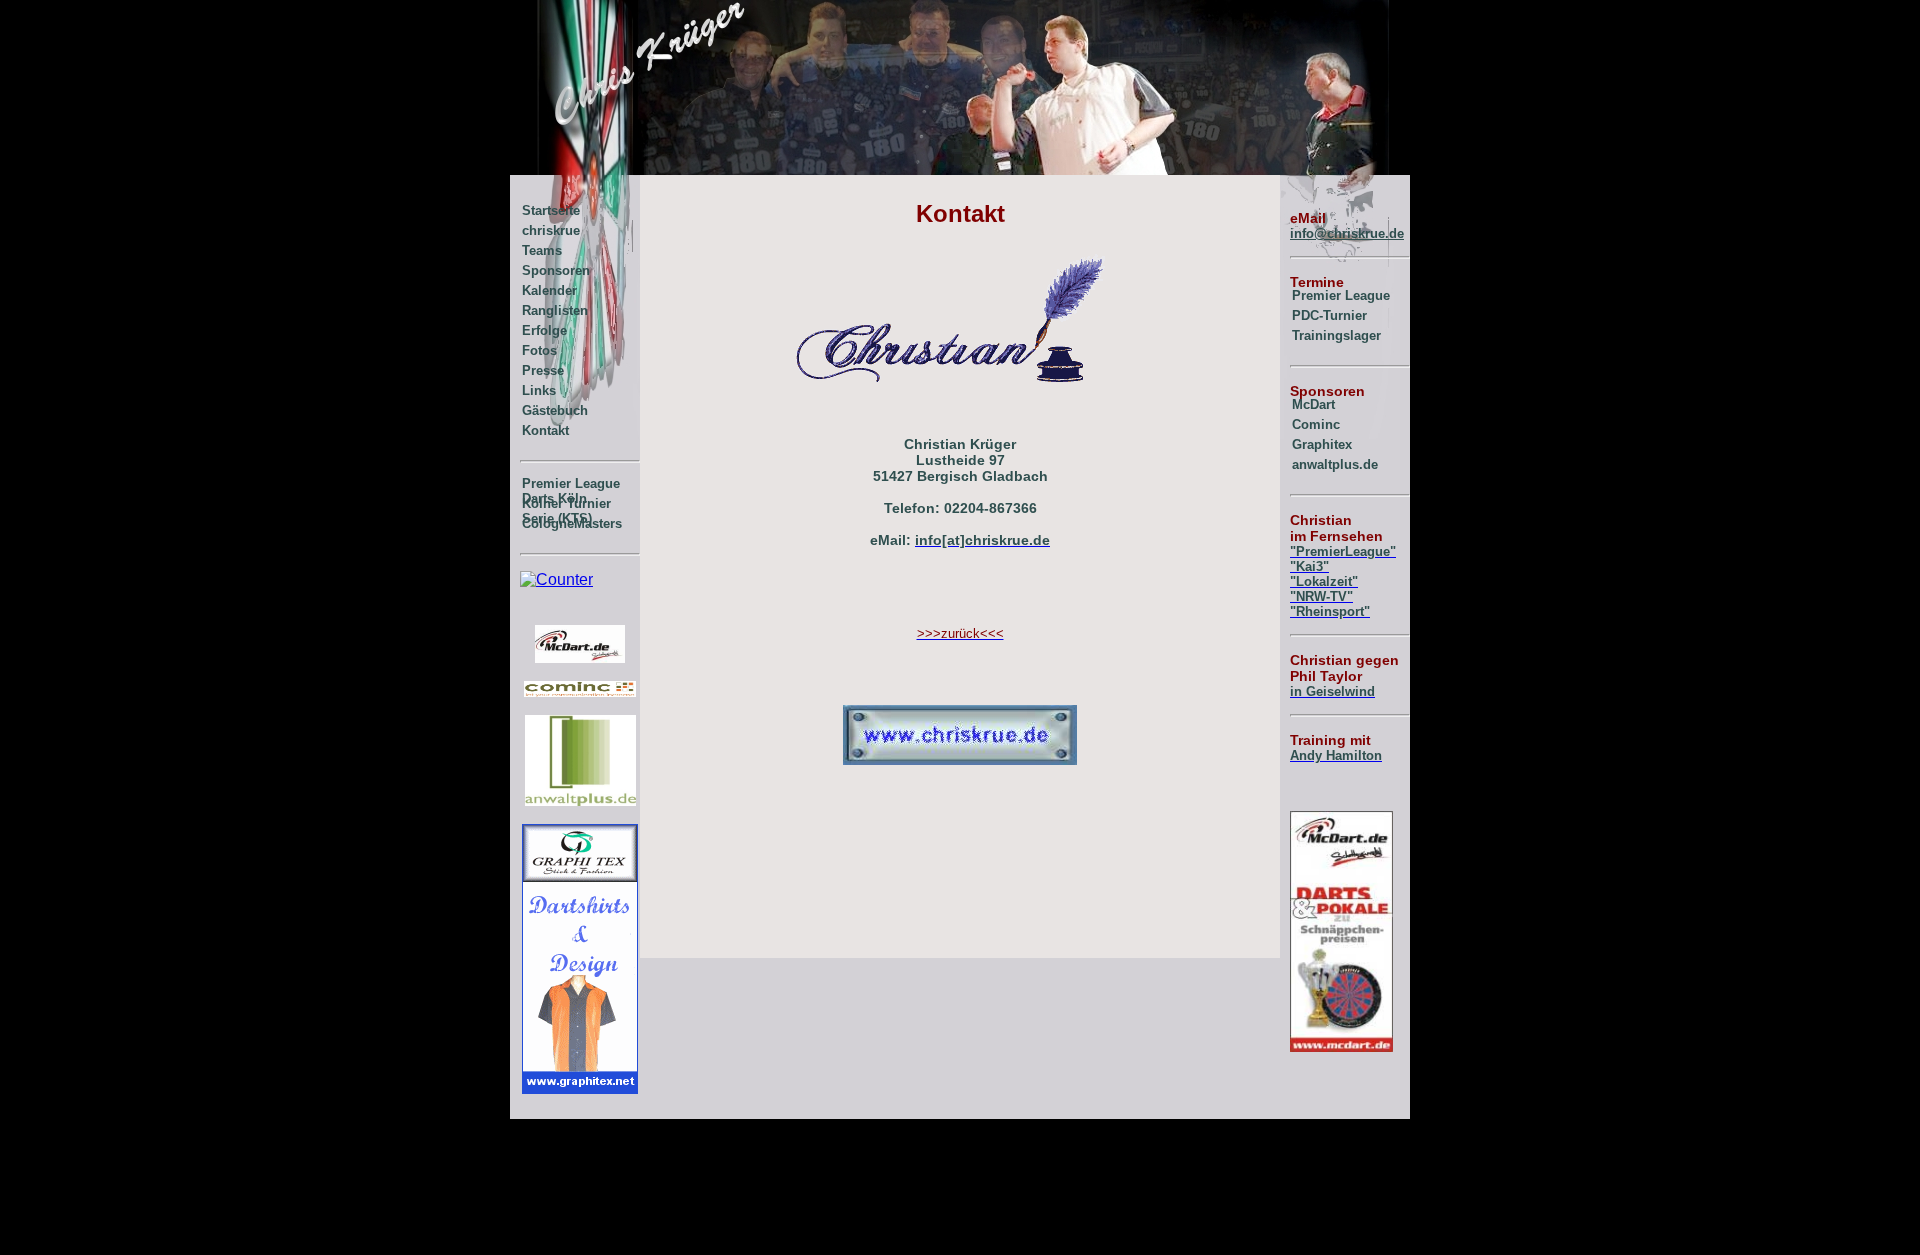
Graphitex (1322, 444)
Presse (543, 370)
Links (539, 390)
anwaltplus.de (1335, 464)
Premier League (1341, 295)
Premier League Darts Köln (571, 487)
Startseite (551, 210)
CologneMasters (572, 523)
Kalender (549, 290)
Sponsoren (556, 270)
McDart (1313, 404)
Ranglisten (555, 310)
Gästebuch (555, 410)
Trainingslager (1336, 335)
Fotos (539, 350)
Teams (542, 250)
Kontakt (545, 430)
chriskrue (551, 230)
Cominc (1316, 424)
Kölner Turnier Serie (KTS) (566, 507)
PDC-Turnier (1329, 315)
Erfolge (544, 330)
